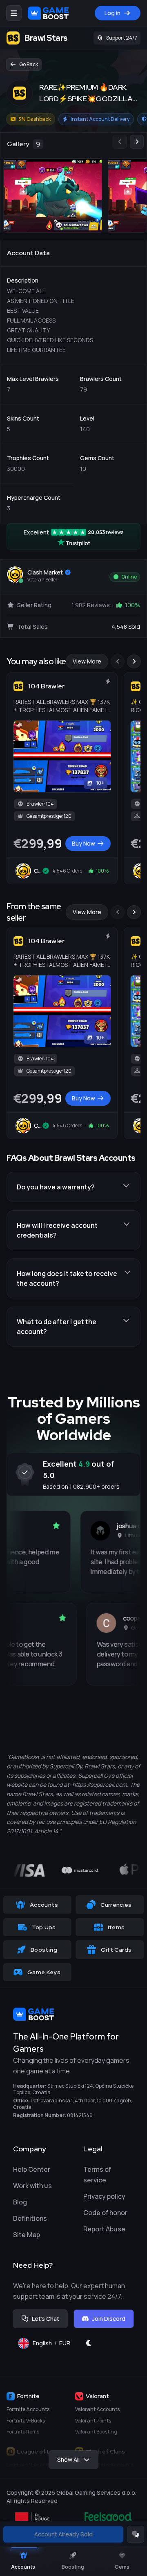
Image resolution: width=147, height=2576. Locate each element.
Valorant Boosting (96, 2432)
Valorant (97, 2396)
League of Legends (44, 2451)
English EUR (55, 2345)
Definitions (30, 2218)
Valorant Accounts (97, 2409)
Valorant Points (93, 2421)
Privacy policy (104, 2196)
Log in (112, 13)
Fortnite (28, 2396)
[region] (73, 183)
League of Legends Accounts (41, 2465)
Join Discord (109, 2319)
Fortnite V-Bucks (26, 2421)
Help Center (32, 2169)
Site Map (27, 2235)
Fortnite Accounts (28, 2409)
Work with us (32, 2186)
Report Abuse (104, 2229)
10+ (100, 783)
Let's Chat (46, 2319)
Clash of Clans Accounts (104, 2465)
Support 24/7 (122, 38)
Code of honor (105, 2213)
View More (87, 661)
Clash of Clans (105, 2451)
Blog (20, 2202)
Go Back (29, 64)
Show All (68, 2459)
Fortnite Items (23, 2432)
